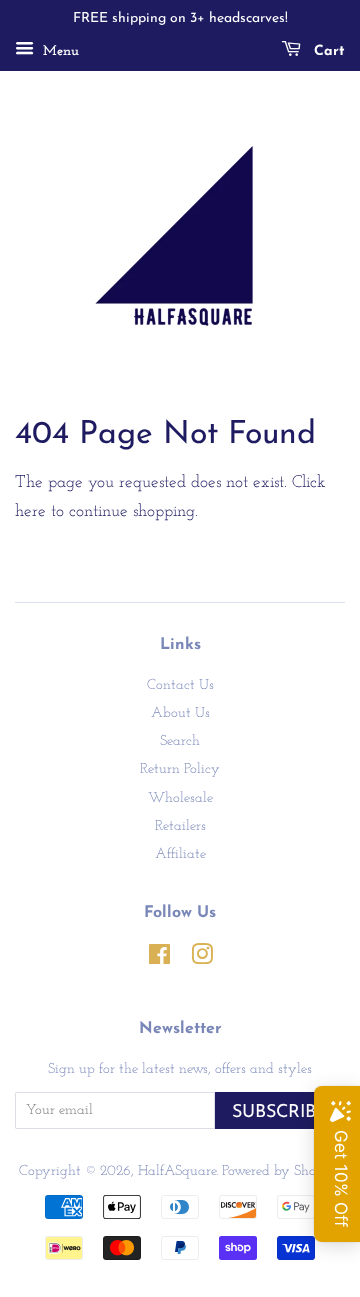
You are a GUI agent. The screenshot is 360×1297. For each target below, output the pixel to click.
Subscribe (280, 1112)
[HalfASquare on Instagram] (202, 959)
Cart (327, 51)
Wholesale (180, 798)
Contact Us (180, 685)
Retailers (180, 826)
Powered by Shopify (281, 1171)
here (30, 511)
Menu (59, 51)
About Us (180, 713)
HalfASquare (177, 1171)
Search (180, 741)
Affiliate (180, 854)
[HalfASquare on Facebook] (159, 959)
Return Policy (180, 769)
